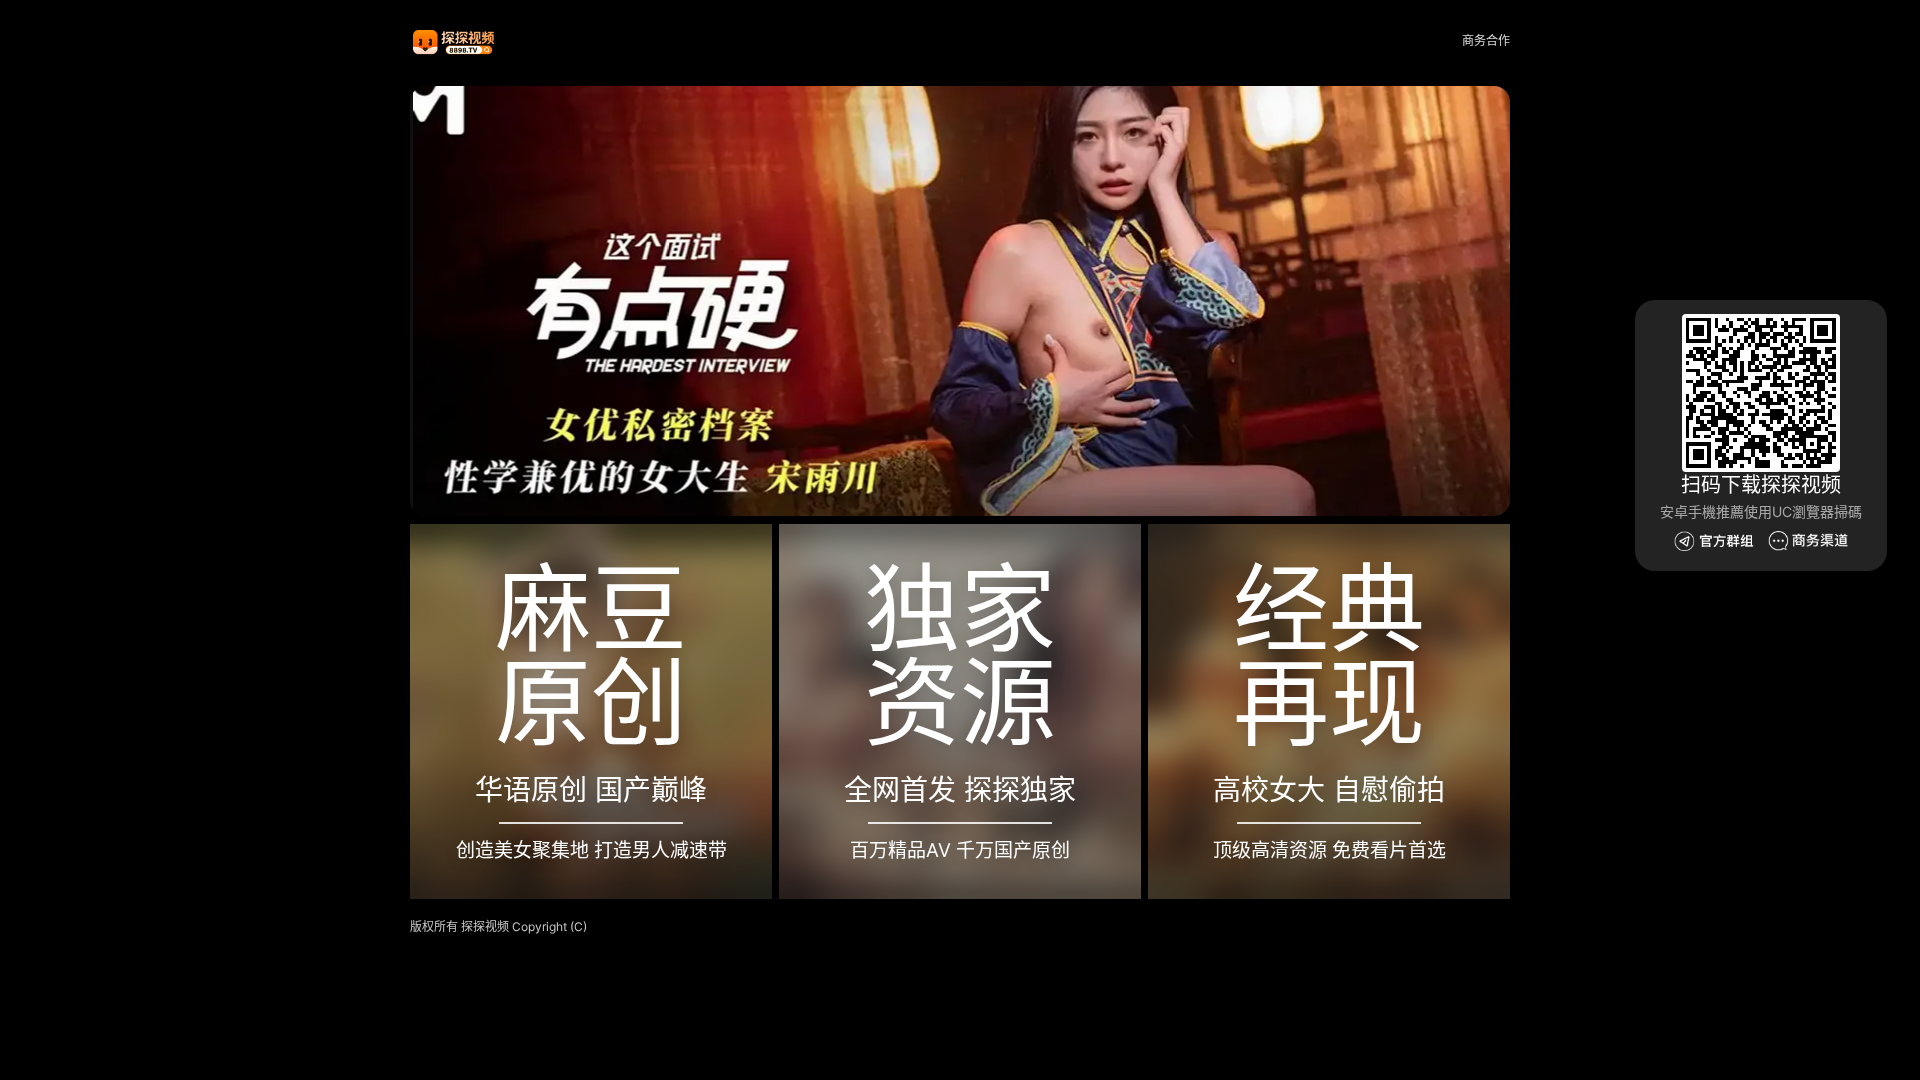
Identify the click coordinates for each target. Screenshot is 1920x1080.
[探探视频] (455, 41)
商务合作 (1486, 40)
